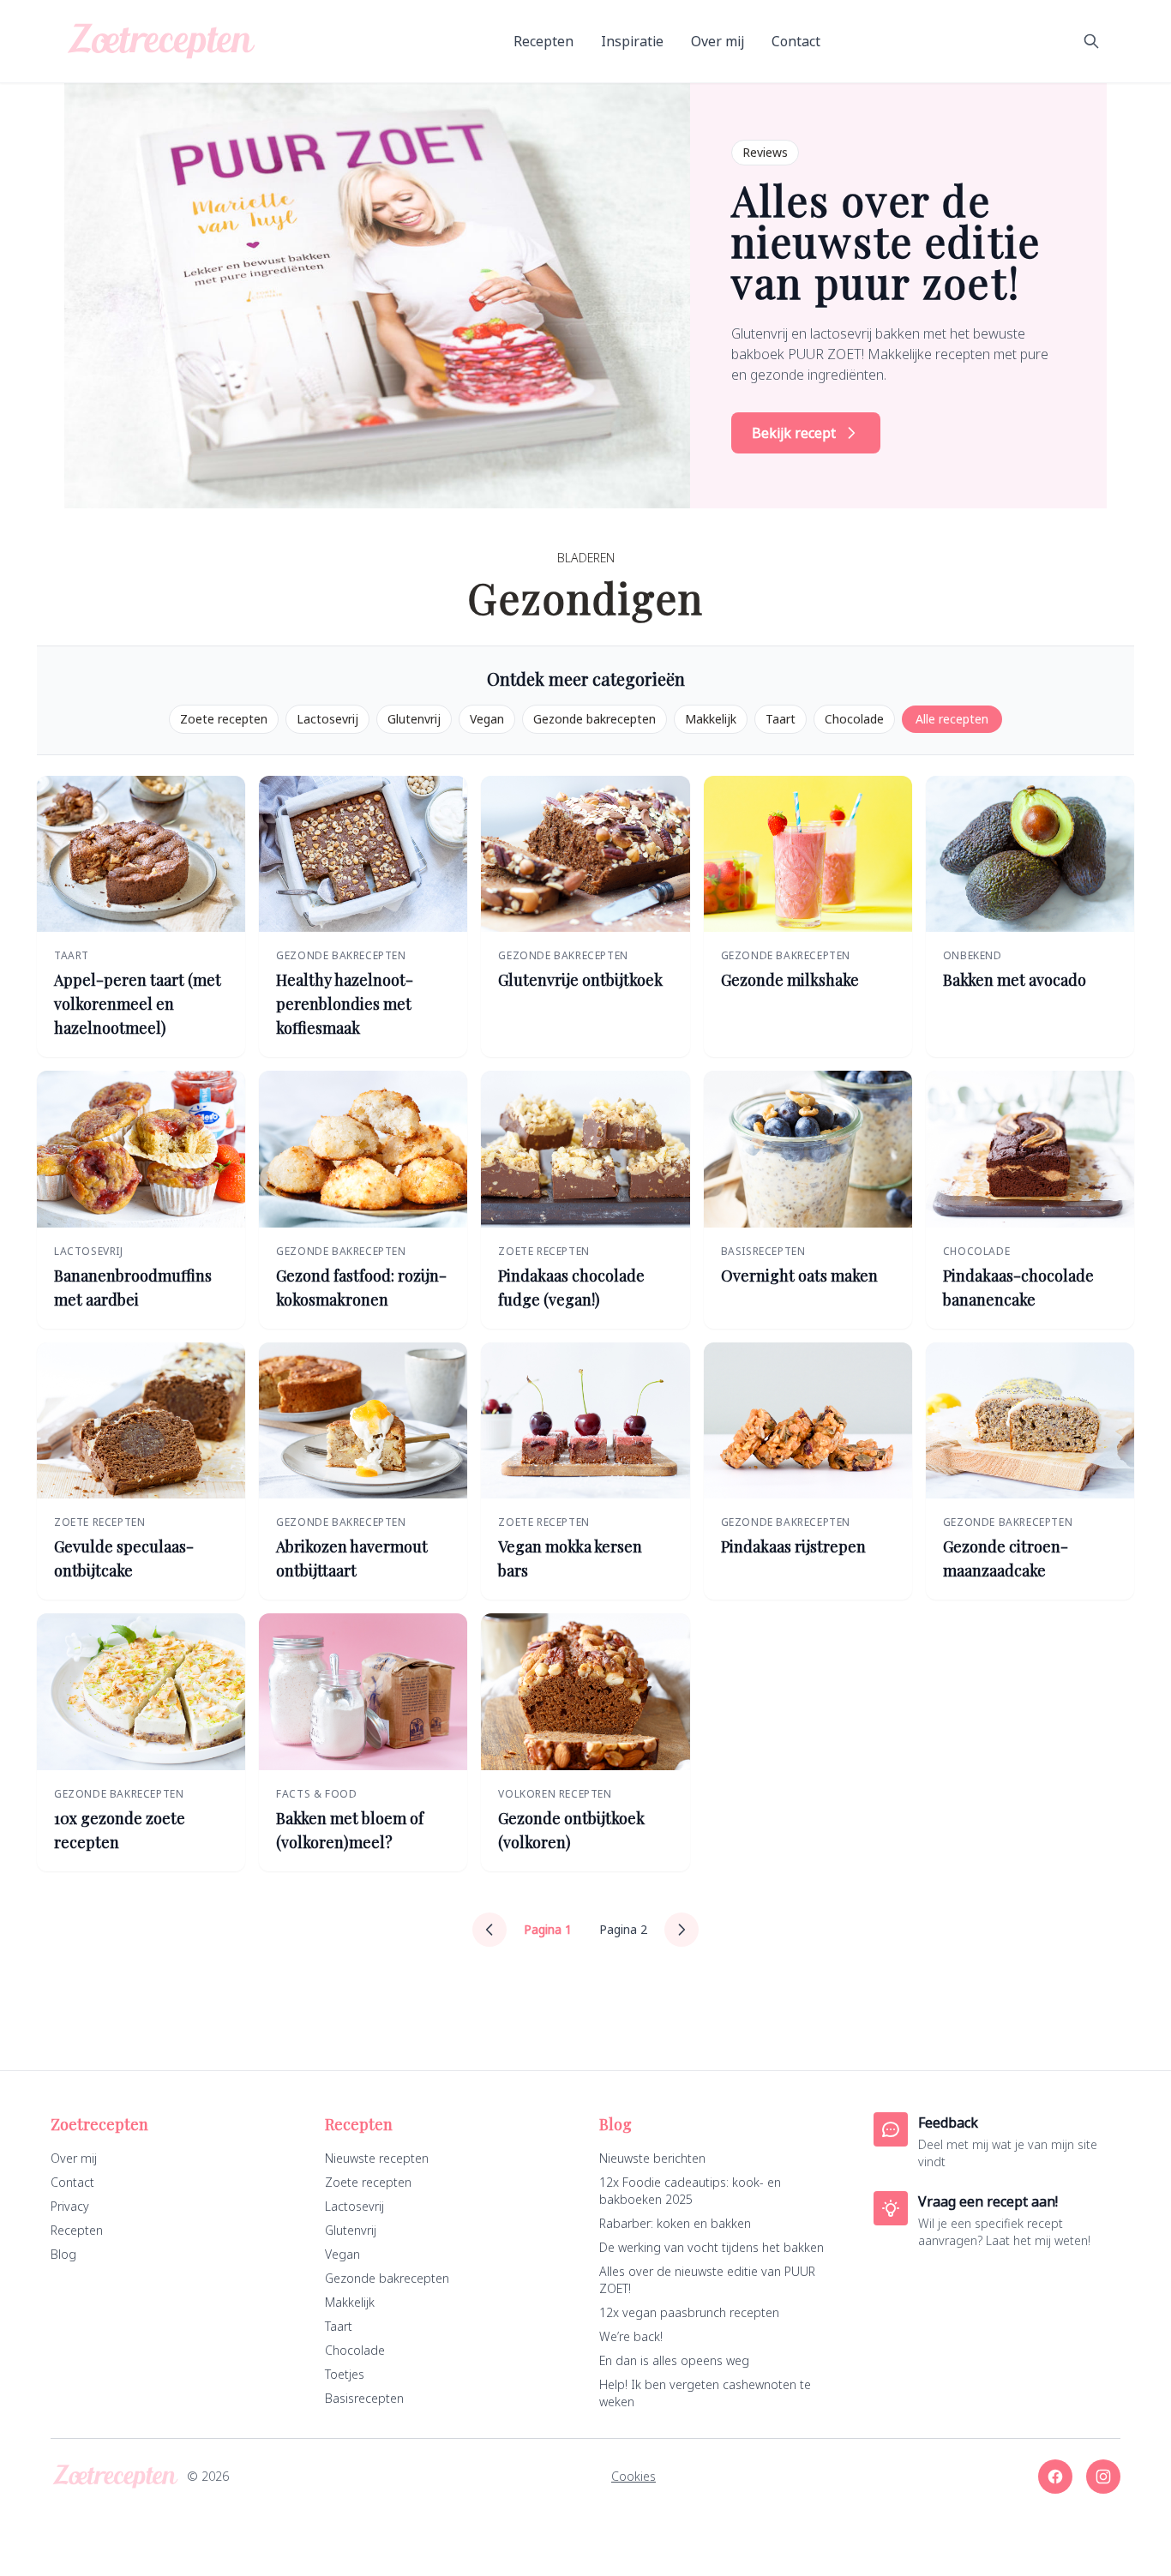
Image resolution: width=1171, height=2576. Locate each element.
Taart (781, 719)
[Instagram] (1103, 2477)
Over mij (718, 41)
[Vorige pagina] (489, 1930)
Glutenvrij (414, 719)
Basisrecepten (364, 2398)
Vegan (487, 719)
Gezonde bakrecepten (595, 719)
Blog (63, 2254)
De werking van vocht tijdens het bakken (712, 2247)
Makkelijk (711, 719)
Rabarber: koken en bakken (675, 2223)
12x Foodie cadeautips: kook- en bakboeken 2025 (690, 2191)
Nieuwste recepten (377, 2158)
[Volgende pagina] (682, 1930)
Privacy (70, 2206)
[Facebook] (1055, 2477)
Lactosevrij (327, 719)
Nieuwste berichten (652, 2158)
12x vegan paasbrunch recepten (689, 2312)
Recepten (543, 41)
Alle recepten (952, 719)
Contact (796, 41)
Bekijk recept (794, 433)
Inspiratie (632, 41)
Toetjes (345, 2374)
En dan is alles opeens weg (674, 2360)
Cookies (634, 2476)
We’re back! (631, 2336)
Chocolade (854, 719)
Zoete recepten (224, 719)
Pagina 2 (623, 1929)
